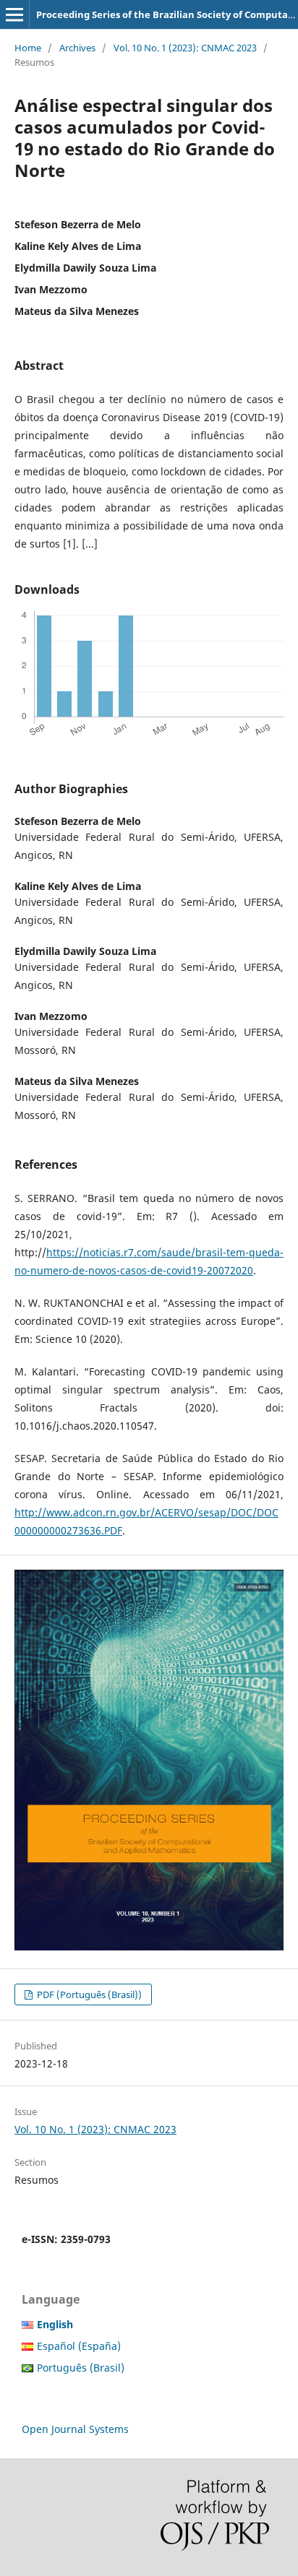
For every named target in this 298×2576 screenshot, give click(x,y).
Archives (77, 48)
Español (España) (79, 2346)
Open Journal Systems (75, 2429)
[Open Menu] (14, 14)
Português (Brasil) (81, 2368)
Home (28, 48)
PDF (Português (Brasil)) (88, 1994)
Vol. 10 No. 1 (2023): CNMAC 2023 (185, 48)
